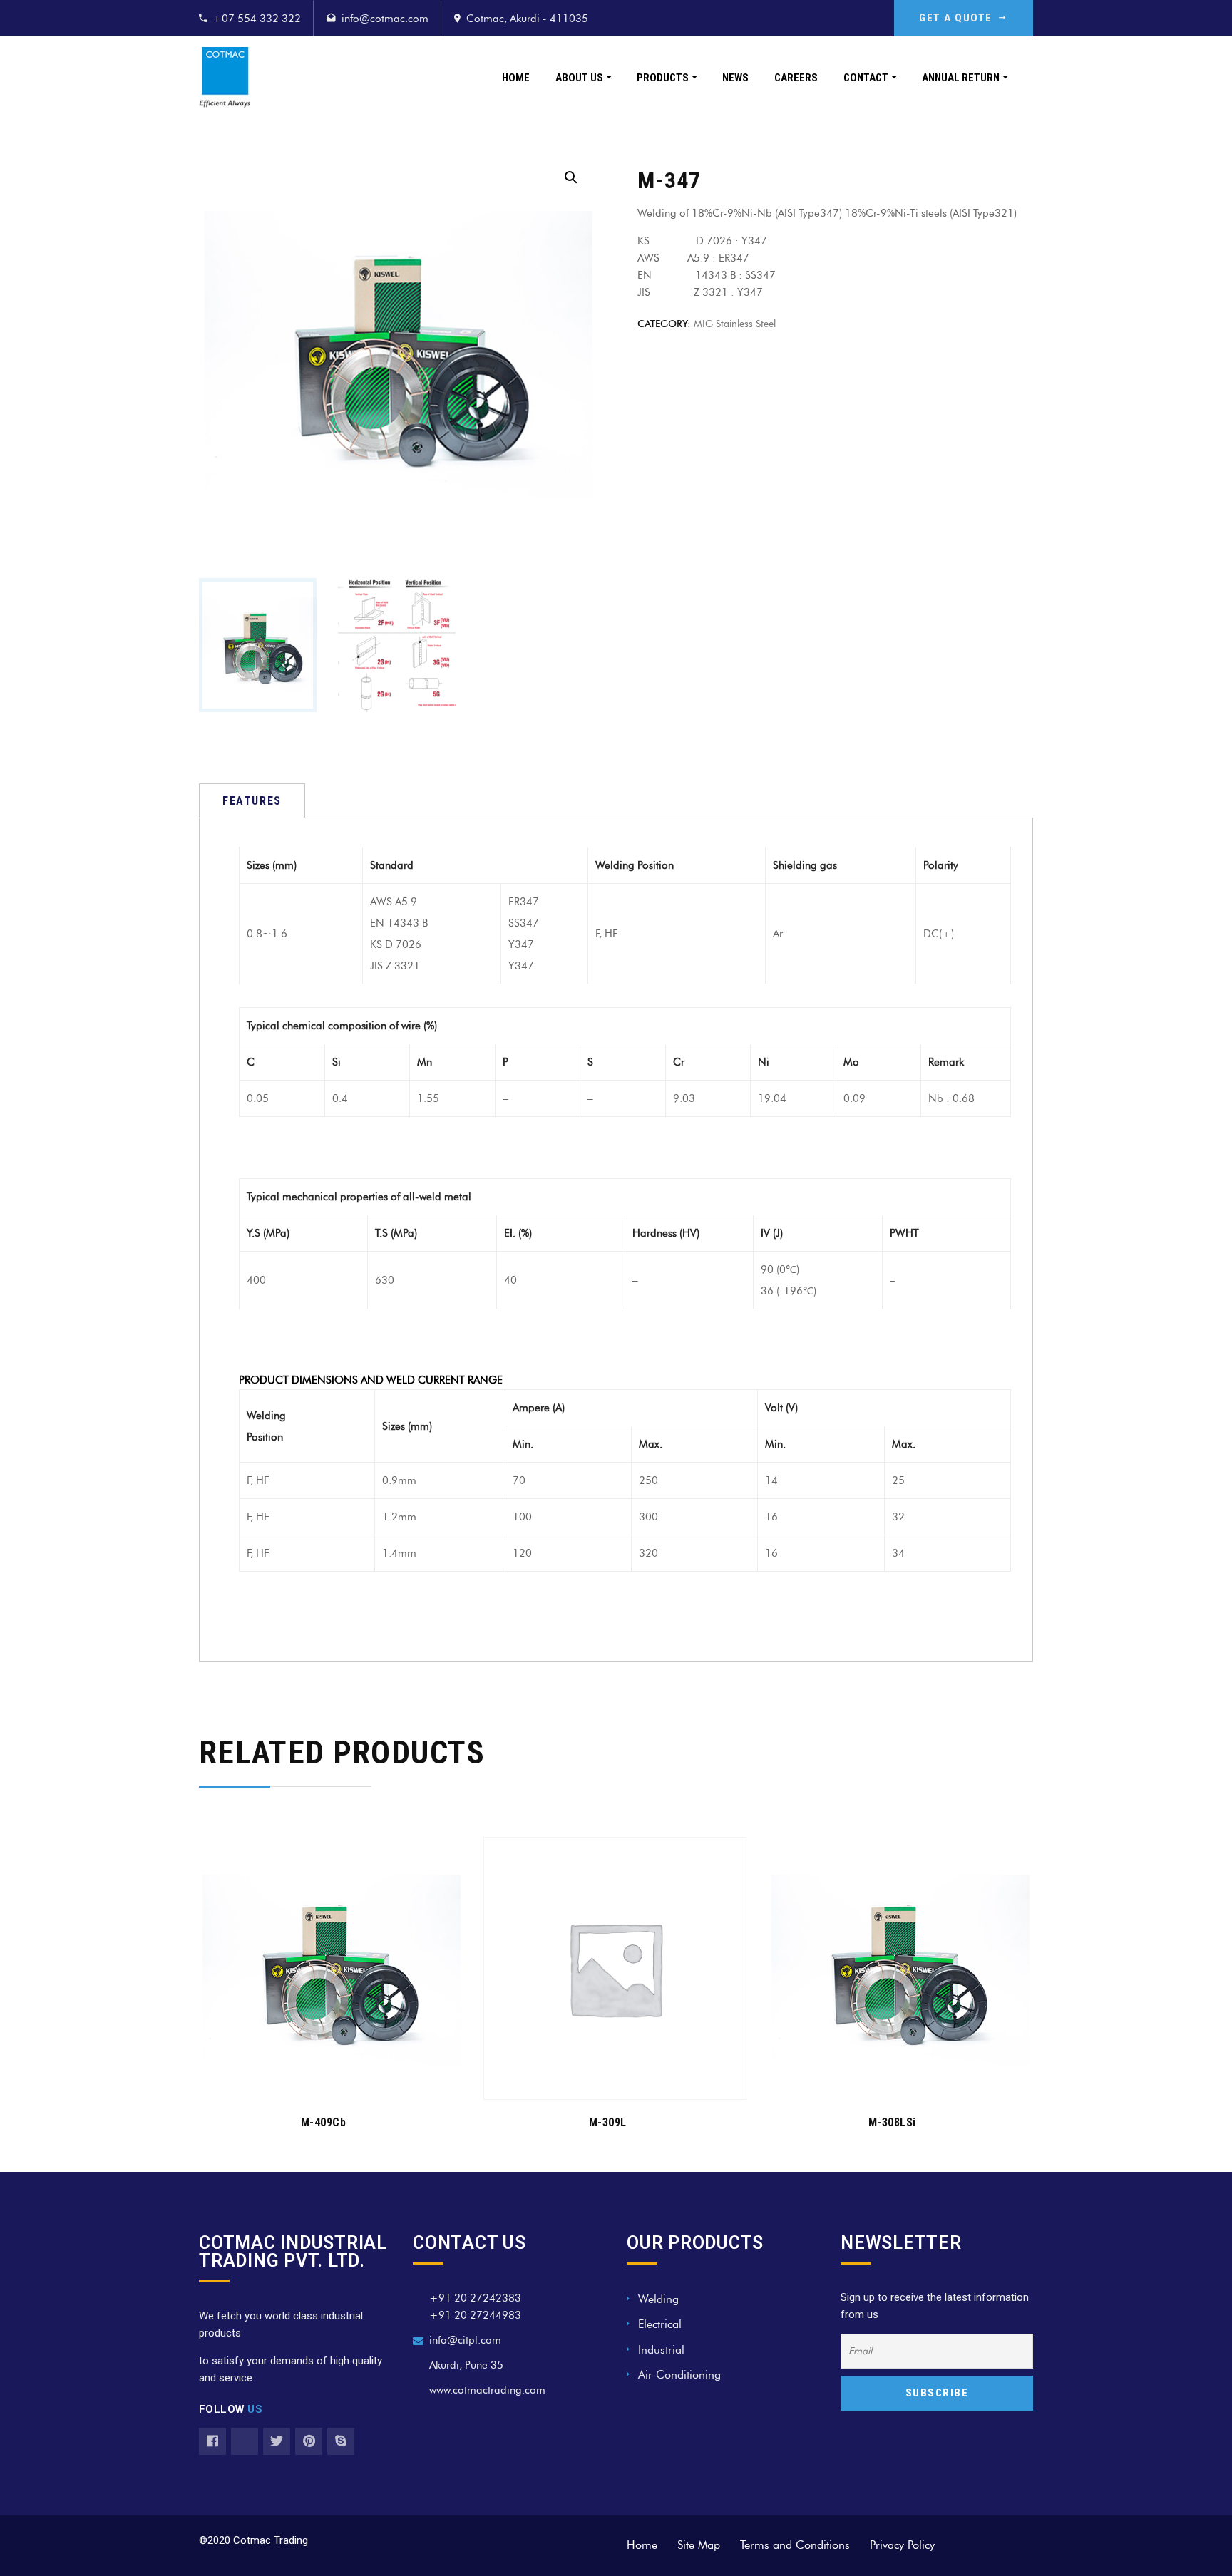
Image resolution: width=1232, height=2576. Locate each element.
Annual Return (961, 78)
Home (516, 78)
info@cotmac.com (385, 19)
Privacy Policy (902, 2545)
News (735, 78)
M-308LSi (892, 2122)
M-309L (608, 2122)
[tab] (252, 801)
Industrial (661, 2350)
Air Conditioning (679, 2375)
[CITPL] (225, 77)
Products (663, 78)
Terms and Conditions (795, 2545)
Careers (796, 78)
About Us (579, 78)
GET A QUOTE (956, 18)
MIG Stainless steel (735, 324)
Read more (323, 2080)
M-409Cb (324, 2122)
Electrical (660, 2324)
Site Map (699, 2545)
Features (252, 801)
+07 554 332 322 (257, 19)
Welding (658, 2299)
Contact (866, 78)
